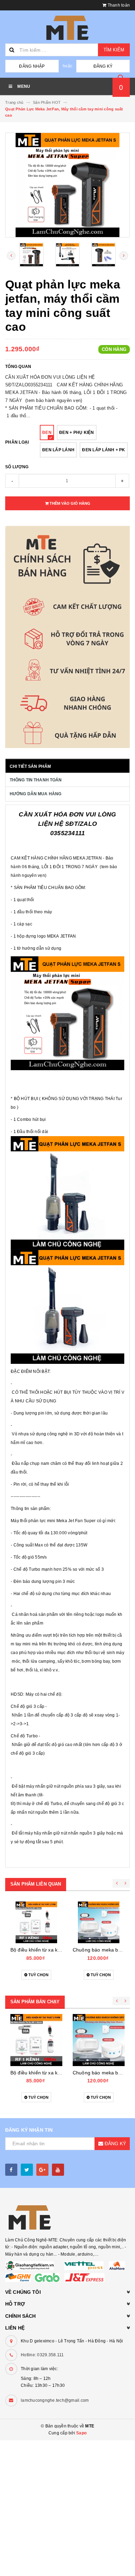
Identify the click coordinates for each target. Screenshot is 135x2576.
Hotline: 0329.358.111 (42, 2355)
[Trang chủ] (67, 28)
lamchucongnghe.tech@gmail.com (55, 2400)
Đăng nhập (32, 66)
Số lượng (17, 467)
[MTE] (67, 2217)
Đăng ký (103, 66)
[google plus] (42, 2170)
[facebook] (11, 2170)
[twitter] (27, 2170)
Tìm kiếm (114, 50)
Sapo (81, 2433)
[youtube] (58, 2170)
